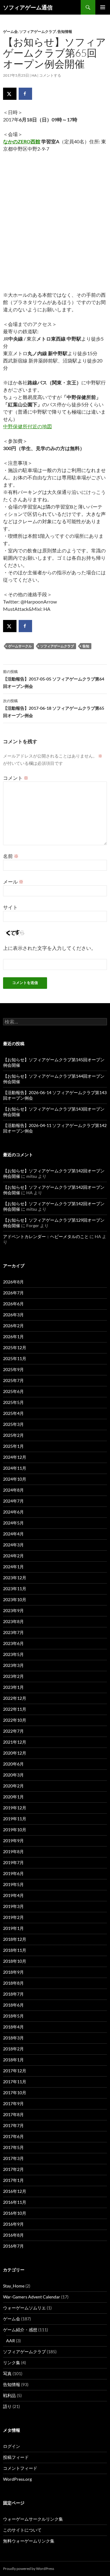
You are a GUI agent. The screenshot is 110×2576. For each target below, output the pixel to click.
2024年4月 (13, 1534)
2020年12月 (15, 1753)
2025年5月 (13, 1402)
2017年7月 (13, 2125)
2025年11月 (15, 1358)
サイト (10, 907)
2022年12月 (15, 1698)
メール (13, 882)
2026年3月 (13, 1315)
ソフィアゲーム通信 (28, 7)
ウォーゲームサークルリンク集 (33, 2519)
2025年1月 (13, 1446)
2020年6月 (13, 1764)
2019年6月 (13, 1873)
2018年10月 (15, 1961)
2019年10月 (15, 1830)
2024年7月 (13, 1501)
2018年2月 (13, 2049)
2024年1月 (13, 1567)
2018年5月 (13, 2016)
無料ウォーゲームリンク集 (29, 2541)
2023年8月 (13, 1621)
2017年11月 (15, 2082)
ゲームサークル (20, 646)
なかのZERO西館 (22, 141)
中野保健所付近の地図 (28, 426)
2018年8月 (13, 1983)
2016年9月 (13, 2224)
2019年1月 (13, 1928)
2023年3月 (13, 1665)
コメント (16, 778)
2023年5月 (13, 1654)
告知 (86, 646)
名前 (11, 856)
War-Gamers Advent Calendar (32, 2297)
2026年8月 (13, 1282)
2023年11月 (15, 1589)
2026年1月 (13, 1337)
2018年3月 (13, 2038)
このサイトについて (22, 2530)
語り (7, 2406)
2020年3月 (13, 1775)
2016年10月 (15, 2213)
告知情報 (65, 32)
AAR (11, 2341)
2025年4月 (13, 1413)
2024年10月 (15, 1479)
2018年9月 (13, 1972)
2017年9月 (13, 2103)
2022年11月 (15, 1709)
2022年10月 (15, 1720)
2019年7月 (13, 1862)
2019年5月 (13, 1884)
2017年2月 (13, 2169)
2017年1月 (13, 2180)
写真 (7, 2373)
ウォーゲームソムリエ (24, 2308)
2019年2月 (13, 1917)
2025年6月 (13, 1391)
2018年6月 (13, 2005)
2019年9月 (13, 1841)
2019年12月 (15, 1808)
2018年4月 (13, 2027)
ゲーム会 (10, 32)
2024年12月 (15, 1457)
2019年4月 (13, 1895)
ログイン (12, 2446)
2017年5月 (13, 2147)
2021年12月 (15, 1742)
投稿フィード (16, 2457)
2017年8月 (13, 2114)
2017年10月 (15, 2093)
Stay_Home (14, 2286)
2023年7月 (13, 1632)
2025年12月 (15, 1347)
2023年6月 (13, 1643)
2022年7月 (13, 1731)
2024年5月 (13, 1523)
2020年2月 (13, 1786)
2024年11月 (15, 1468)
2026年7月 (13, 1293)
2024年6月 (13, 1512)
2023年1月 (13, 1687)
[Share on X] (10, 94)
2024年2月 (13, 1556)
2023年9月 (13, 1610)
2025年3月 (13, 1424)
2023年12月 (15, 1578)
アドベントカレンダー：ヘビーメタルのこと (46, 1236)
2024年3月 (13, 1545)
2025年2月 (13, 1435)
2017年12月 (15, 2071)
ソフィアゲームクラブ (38, 32)
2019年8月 (13, 1852)
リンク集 (12, 2362)
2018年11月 (15, 1950)
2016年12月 (15, 2191)
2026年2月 (13, 1326)
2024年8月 (13, 1490)
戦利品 (9, 2395)
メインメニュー (103, 7)
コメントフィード (20, 2468)
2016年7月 (13, 2246)
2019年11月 (15, 1819)
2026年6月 (13, 1304)
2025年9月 (13, 1369)
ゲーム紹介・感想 (20, 2330)
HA (34, 75)
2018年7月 (13, 1994)
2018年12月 (15, 1939)
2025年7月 (13, 1380)
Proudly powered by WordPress (29, 2569)
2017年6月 (13, 2136)
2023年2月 (13, 1676)
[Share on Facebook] (25, 94)
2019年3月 (13, 1906)
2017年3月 (13, 2158)
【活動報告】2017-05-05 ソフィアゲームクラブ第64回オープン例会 (54, 679)
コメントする (50, 75)
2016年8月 (13, 2235)
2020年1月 (13, 1797)
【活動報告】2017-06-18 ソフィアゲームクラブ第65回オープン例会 (54, 708)
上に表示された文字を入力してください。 (50, 948)
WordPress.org (17, 2479)
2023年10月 (15, 1599)
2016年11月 (15, 2202)
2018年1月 (13, 2060)
